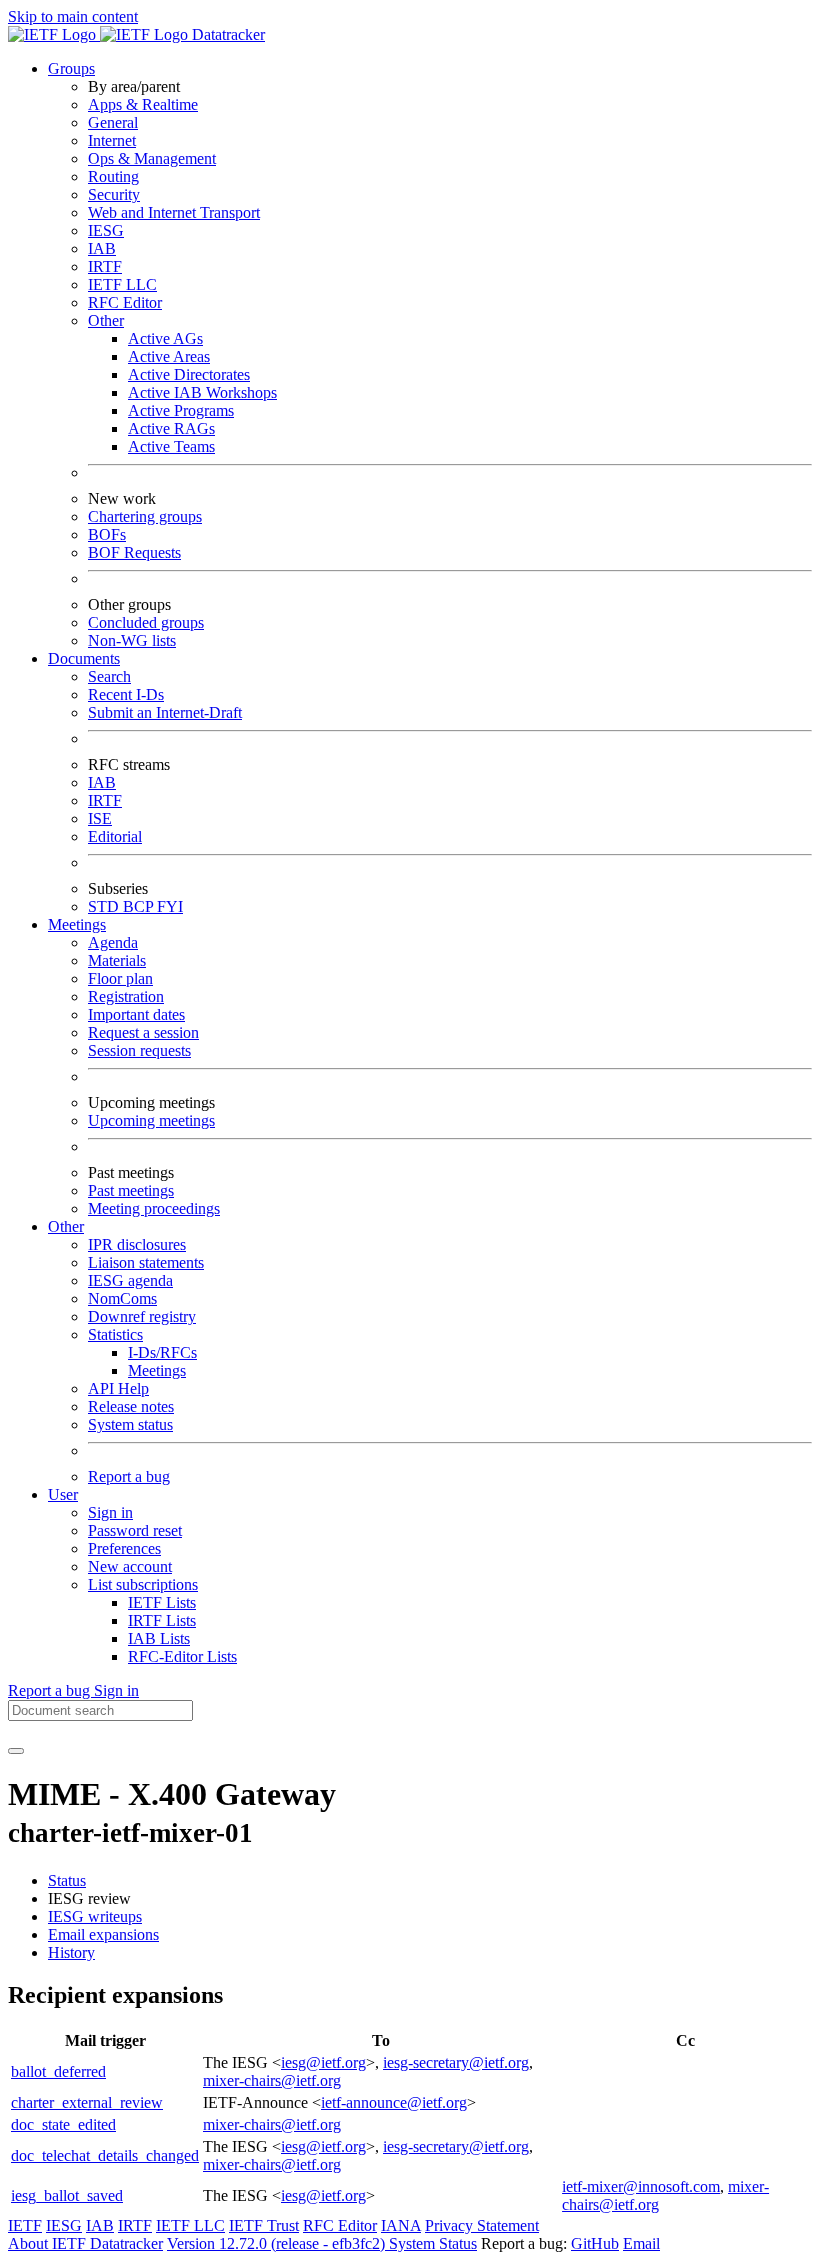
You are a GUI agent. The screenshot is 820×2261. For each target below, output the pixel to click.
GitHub (595, 2243)
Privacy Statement (482, 2225)
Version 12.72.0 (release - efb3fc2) (278, 2243)
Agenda (113, 942)
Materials (117, 960)
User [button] (63, 1494)
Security (114, 194)
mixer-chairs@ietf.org (272, 2080)
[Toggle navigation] (16, 1751)
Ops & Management (152, 158)
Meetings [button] (77, 924)
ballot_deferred (58, 2071)
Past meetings (131, 1190)
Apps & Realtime (143, 104)
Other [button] (66, 1226)
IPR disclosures (137, 1244)
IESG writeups (95, 1916)
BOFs (107, 534)
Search (109, 676)
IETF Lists (162, 1602)
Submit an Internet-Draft (165, 712)
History (71, 1952)
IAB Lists (159, 1638)
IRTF (105, 266)
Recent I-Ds (126, 694)
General (113, 122)
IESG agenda (130, 1280)
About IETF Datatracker (85, 2243)
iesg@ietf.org (323, 2062)
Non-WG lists (132, 640)
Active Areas (169, 356)
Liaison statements (146, 1262)
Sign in (110, 1512)
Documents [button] (84, 658)
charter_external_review (87, 2102)
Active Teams (171, 446)
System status (130, 1424)
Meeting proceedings (154, 1208)
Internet (112, 140)
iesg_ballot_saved (67, 2195)
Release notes (131, 1406)
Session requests (139, 1050)
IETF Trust (264, 2225)
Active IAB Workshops (202, 392)
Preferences (124, 1548)
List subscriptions (143, 1584)
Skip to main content (73, 16)
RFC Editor (125, 302)
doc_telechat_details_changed (105, 2155)
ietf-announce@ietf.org (394, 2102)
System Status (433, 2243)
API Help (118, 1388)
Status (67, 1880)
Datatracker (226, 34)
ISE (100, 818)
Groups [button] (71, 68)
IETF (25, 2225)
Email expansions (103, 1934)
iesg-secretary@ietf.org (456, 2062)
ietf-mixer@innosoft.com (641, 2186)
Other (106, 320)
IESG (106, 230)
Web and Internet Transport (174, 212)
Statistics (115, 1334)
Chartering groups (145, 516)
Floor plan (120, 978)
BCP (140, 906)
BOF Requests (134, 552)
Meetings (157, 1370)
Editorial (115, 836)
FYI (170, 906)
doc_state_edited (63, 2124)
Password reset (135, 1530)
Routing (113, 176)
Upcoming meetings (151, 1120)
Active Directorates (189, 374)
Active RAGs (171, 428)
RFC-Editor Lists (182, 1656)
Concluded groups (146, 622)
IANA (401, 2225)
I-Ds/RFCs (162, 1352)
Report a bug (129, 1476)
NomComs (122, 1298)
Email (641, 2243)
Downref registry (142, 1316)
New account (130, 1566)
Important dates (136, 1014)
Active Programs (181, 410)
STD (105, 906)
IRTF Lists (162, 1620)
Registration (126, 996)
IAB (102, 248)
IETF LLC (122, 284)
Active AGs (165, 338)
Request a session (143, 1032)
